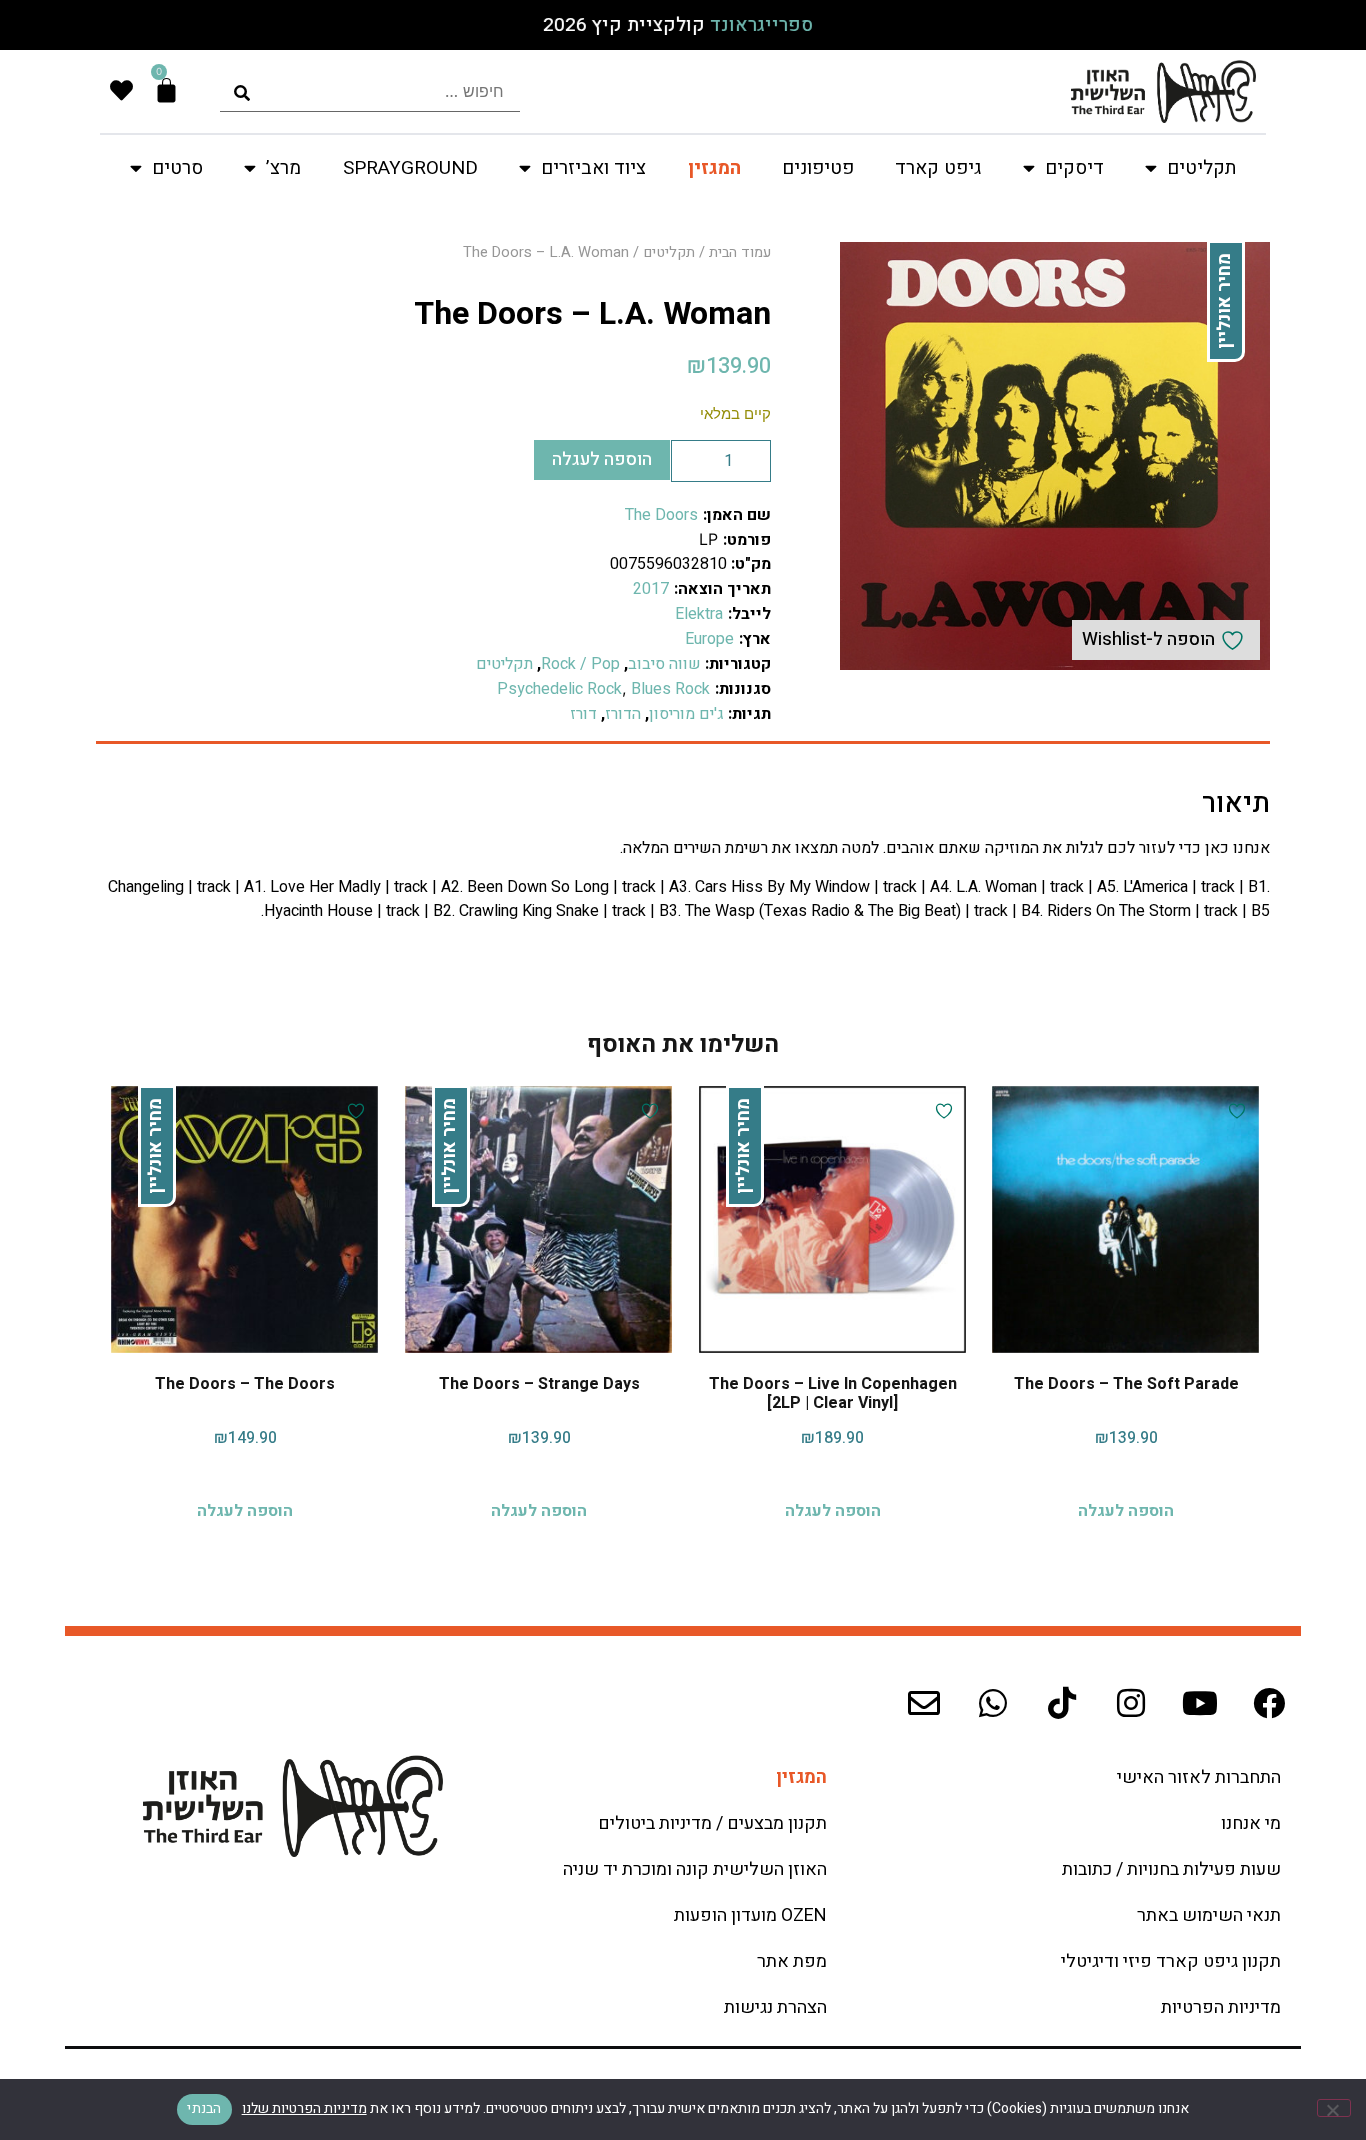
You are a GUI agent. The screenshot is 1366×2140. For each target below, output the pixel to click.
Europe (709, 639)
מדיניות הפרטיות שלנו (304, 2108)
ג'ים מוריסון (686, 714)
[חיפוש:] (370, 91)
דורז (583, 714)
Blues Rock (670, 689)
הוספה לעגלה (602, 459)
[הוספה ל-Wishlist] (1234, 1111)
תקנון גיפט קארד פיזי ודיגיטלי (1171, 1961)
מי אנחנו (1251, 1823)
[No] (1334, 2108)
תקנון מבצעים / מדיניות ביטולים (712, 1823)
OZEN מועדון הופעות (750, 1915)
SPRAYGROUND (410, 168)
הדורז (623, 714)
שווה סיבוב (664, 664)
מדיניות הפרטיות (1221, 2007)
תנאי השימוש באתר (1209, 1915)
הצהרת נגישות (775, 2007)
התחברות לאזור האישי (1199, 1777)
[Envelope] (924, 1703)
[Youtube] (1200, 1703)
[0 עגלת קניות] (166, 90)
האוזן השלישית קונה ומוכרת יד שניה (695, 1869)
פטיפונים (818, 168)
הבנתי (204, 2108)
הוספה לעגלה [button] (1126, 1511)
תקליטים (669, 252)
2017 (651, 589)
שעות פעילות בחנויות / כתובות (1171, 1869)
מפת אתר (792, 1961)
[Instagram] (1131, 1703)
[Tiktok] (1062, 1703)
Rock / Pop (580, 664)
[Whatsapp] (993, 1703)
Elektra (699, 614)
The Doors (661, 515)
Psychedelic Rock (559, 689)
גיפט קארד (938, 168)
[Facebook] (1269, 1703)
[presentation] (370, 91)
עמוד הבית (740, 252)
